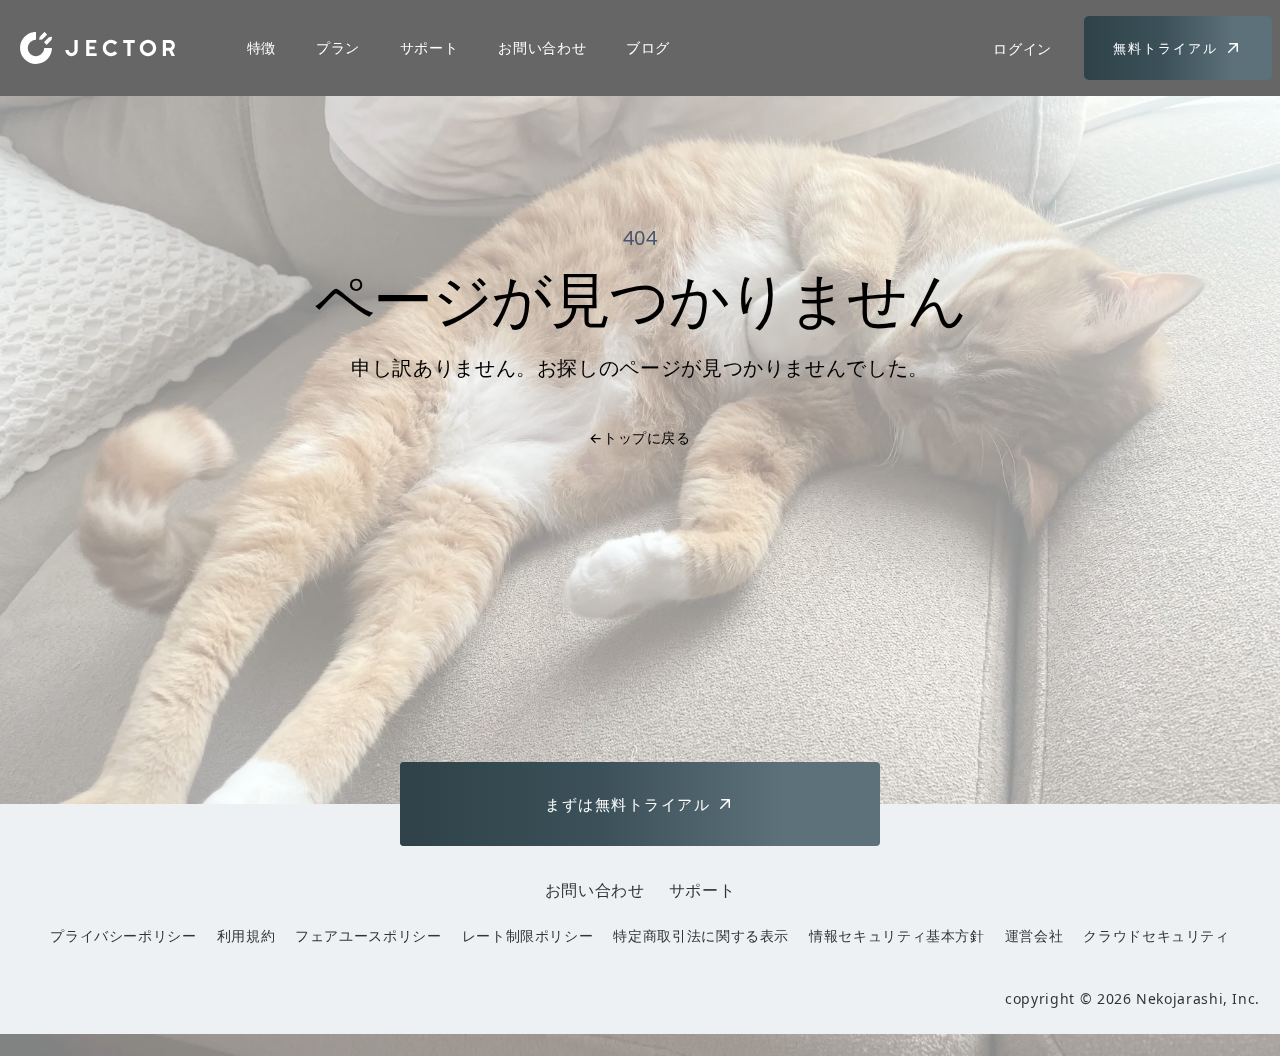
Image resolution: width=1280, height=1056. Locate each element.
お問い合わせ (542, 47)
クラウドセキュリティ (1156, 935)
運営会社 (1034, 935)
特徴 (261, 47)
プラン (338, 47)
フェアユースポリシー (368, 935)
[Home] (97, 48)
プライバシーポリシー (123, 935)
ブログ (648, 47)
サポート (429, 47)
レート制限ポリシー (528, 935)
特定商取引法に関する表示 (701, 935)
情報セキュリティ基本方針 (897, 935)
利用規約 (246, 935)
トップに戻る (639, 437)
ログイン (1022, 48)
